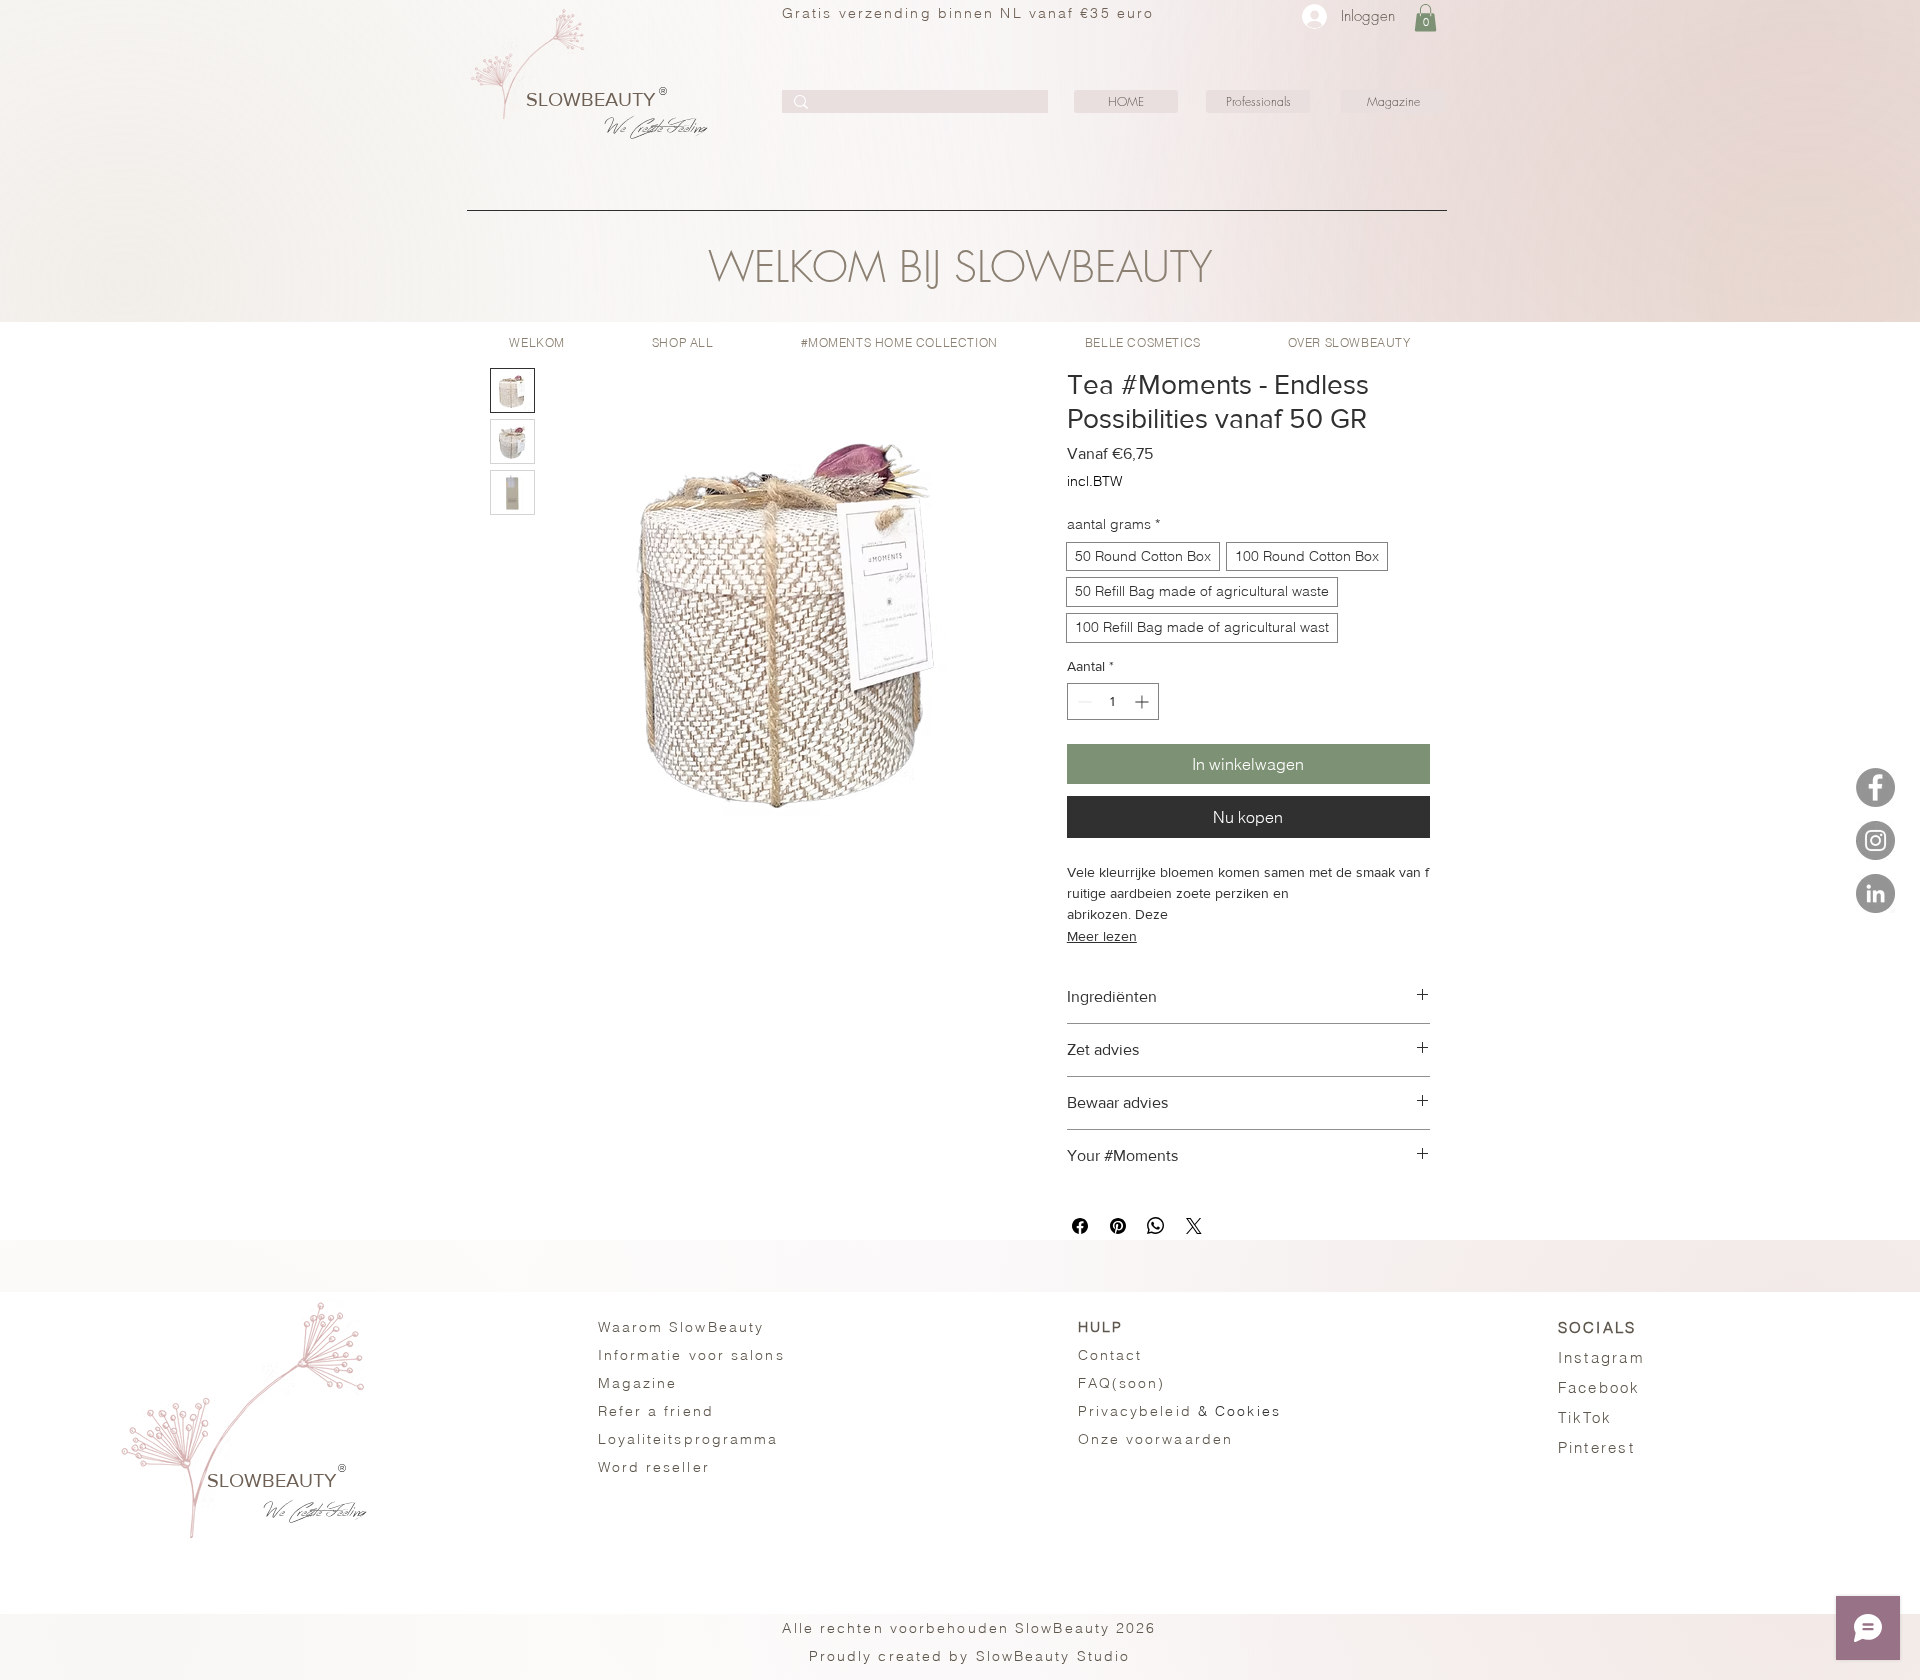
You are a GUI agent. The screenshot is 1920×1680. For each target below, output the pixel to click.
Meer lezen (1102, 936)
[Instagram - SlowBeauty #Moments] (1875, 840)
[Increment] (1143, 701)
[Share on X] (1194, 1226)
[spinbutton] (1113, 701)
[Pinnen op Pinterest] (1118, 1226)
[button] (1425, 17)
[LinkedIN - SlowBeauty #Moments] (1875, 893)
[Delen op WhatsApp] (1156, 1226)
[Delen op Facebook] (1080, 1226)
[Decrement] (1082, 701)
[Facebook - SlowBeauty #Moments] (1875, 787)
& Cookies (1179, 1411)
